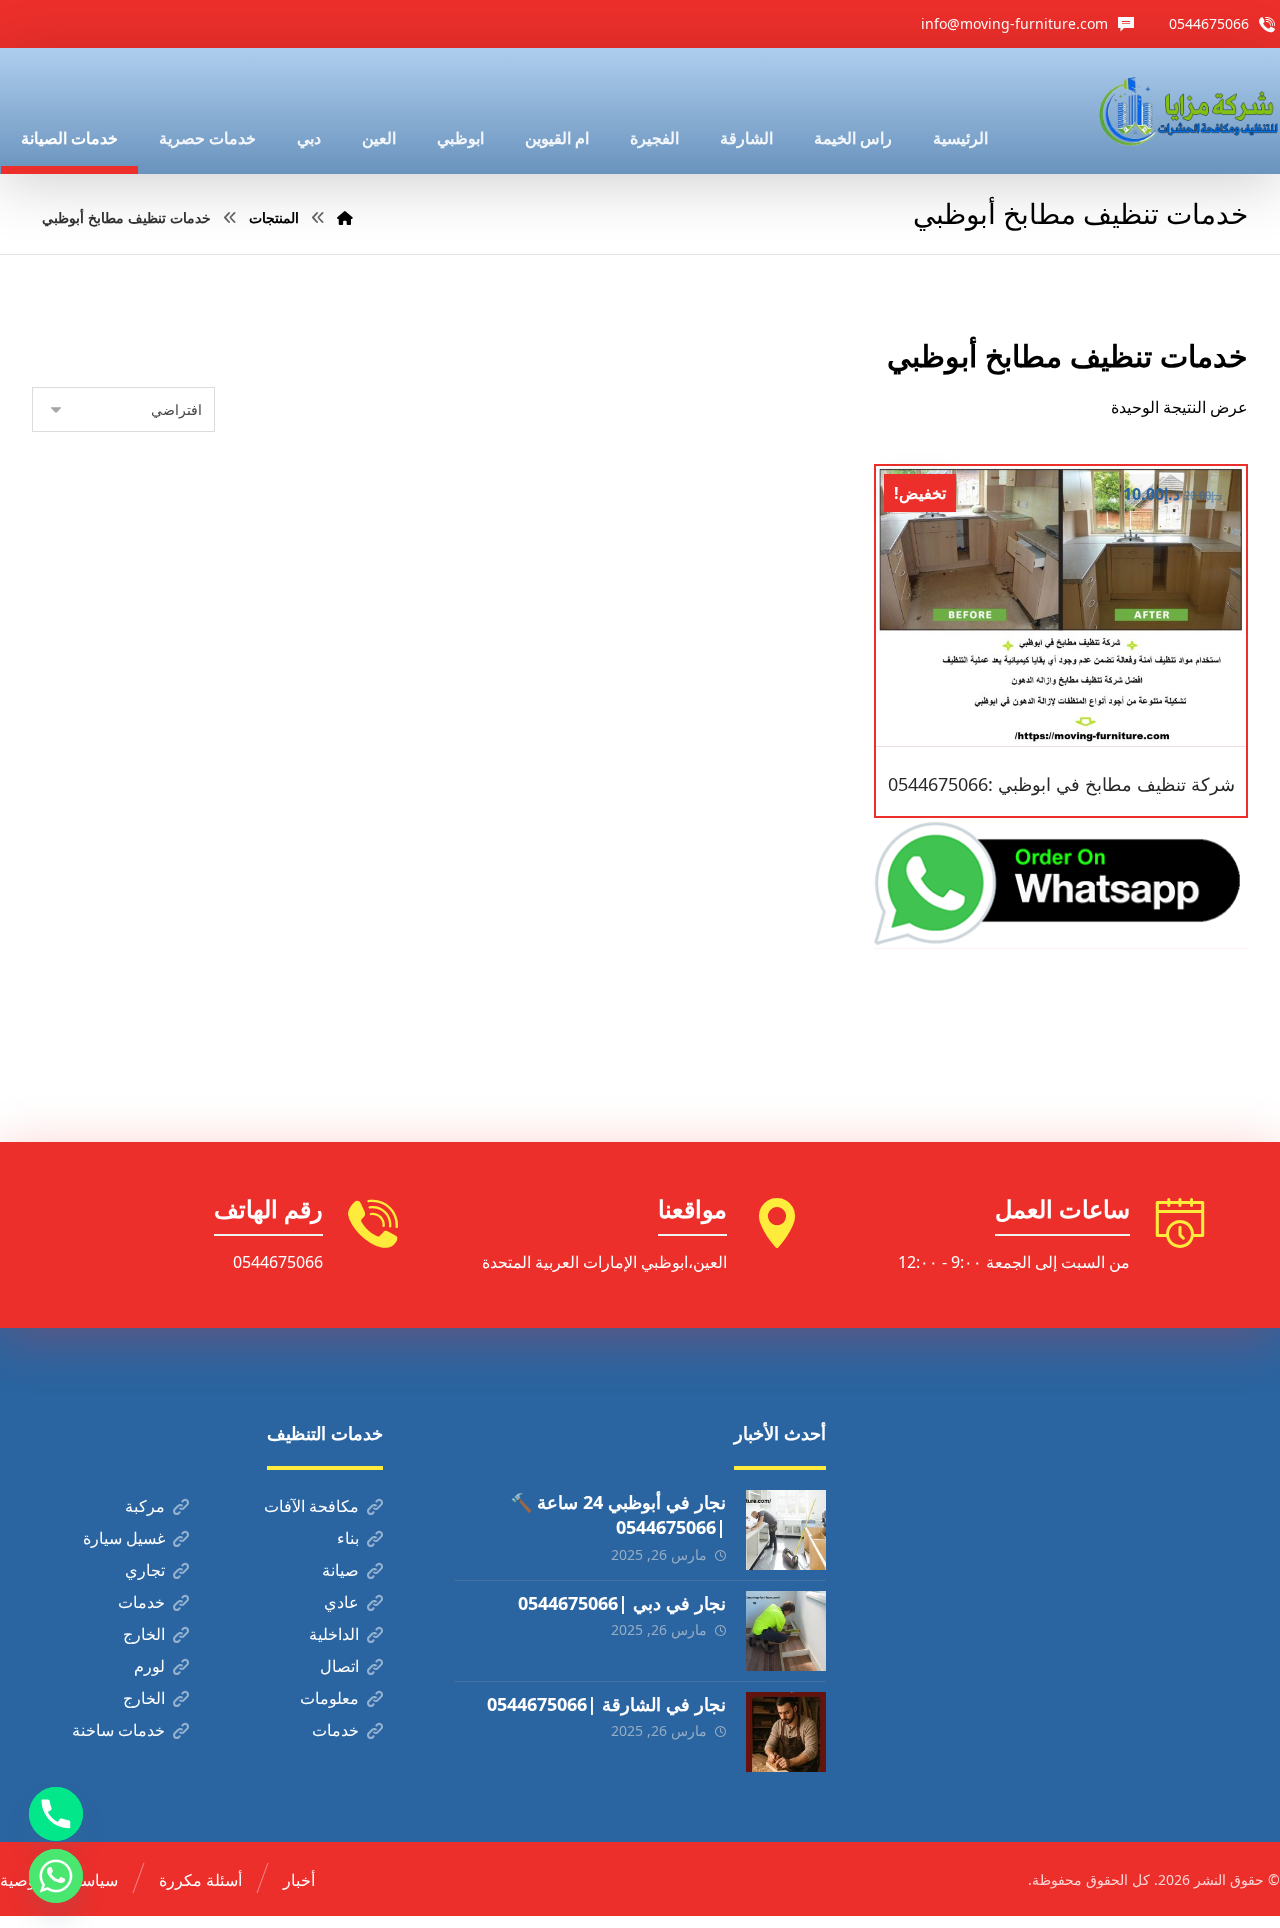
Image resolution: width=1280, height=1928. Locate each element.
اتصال (339, 1666)
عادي (341, 1602)
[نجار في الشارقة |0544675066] (786, 1732)
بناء (348, 1538)
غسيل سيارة (124, 1538)
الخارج (144, 1634)
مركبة (145, 1506)
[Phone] (56, 1814)
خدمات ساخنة (118, 1730)
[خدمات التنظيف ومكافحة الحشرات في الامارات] (1187, 111)
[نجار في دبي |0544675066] (786, 1631)
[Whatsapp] (56, 1876)
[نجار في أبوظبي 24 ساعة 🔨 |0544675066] (786, 1530)
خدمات (141, 1602)
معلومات (329, 1698)
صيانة (340, 1570)
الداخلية (334, 1634)
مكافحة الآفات (311, 1506)
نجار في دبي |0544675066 (622, 1603)
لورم (149, 1666)
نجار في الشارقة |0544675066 (606, 1704)
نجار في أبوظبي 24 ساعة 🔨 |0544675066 (618, 1514)
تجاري (145, 1570)
